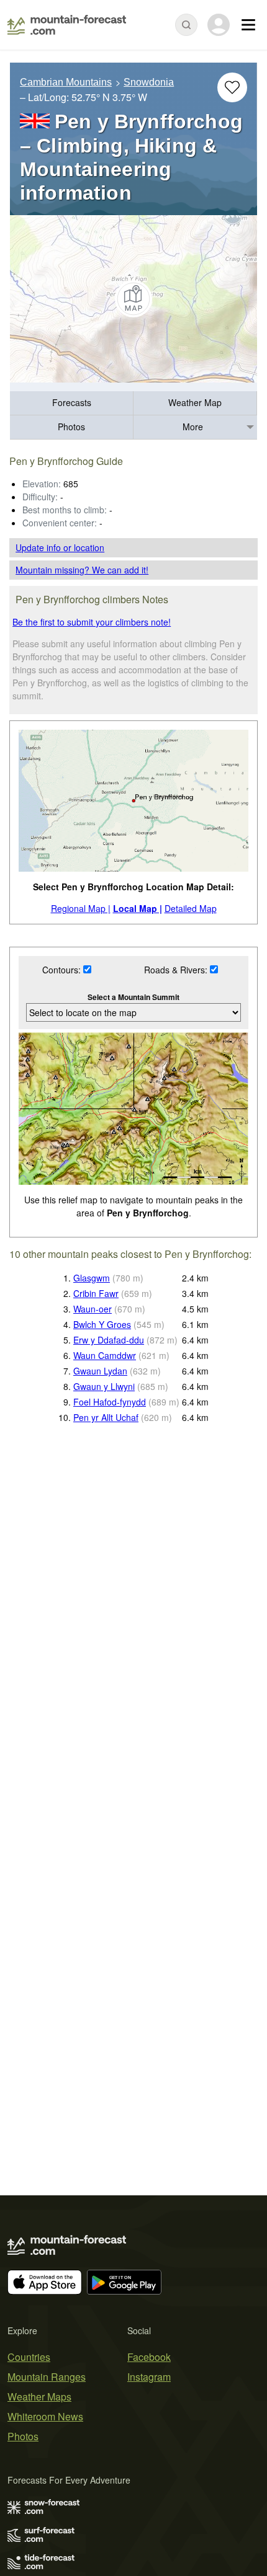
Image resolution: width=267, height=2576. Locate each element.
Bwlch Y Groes (102, 1324)
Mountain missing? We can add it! (82, 570)
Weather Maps (39, 2397)
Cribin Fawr (96, 1293)
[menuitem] (72, 403)
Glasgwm (92, 1278)
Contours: (63, 970)
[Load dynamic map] (133, 299)
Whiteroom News (45, 2416)
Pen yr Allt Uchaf (106, 1417)
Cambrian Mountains (66, 82)
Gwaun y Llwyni (104, 1386)
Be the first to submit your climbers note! (92, 622)
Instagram (149, 2377)
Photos (71, 427)
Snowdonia (149, 82)
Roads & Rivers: (177, 970)
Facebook (149, 2357)
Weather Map (195, 402)
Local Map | (138, 908)
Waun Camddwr (105, 1355)
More (193, 427)
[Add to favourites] (232, 87)
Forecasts (72, 402)
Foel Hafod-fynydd (110, 1402)
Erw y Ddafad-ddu (109, 1340)
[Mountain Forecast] (67, 25)
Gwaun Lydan (100, 1371)
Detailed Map (191, 908)
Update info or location (60, 547)
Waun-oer (93, 1309)
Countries (29, 2357)
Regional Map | (81, 908)
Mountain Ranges (47, 2377)
